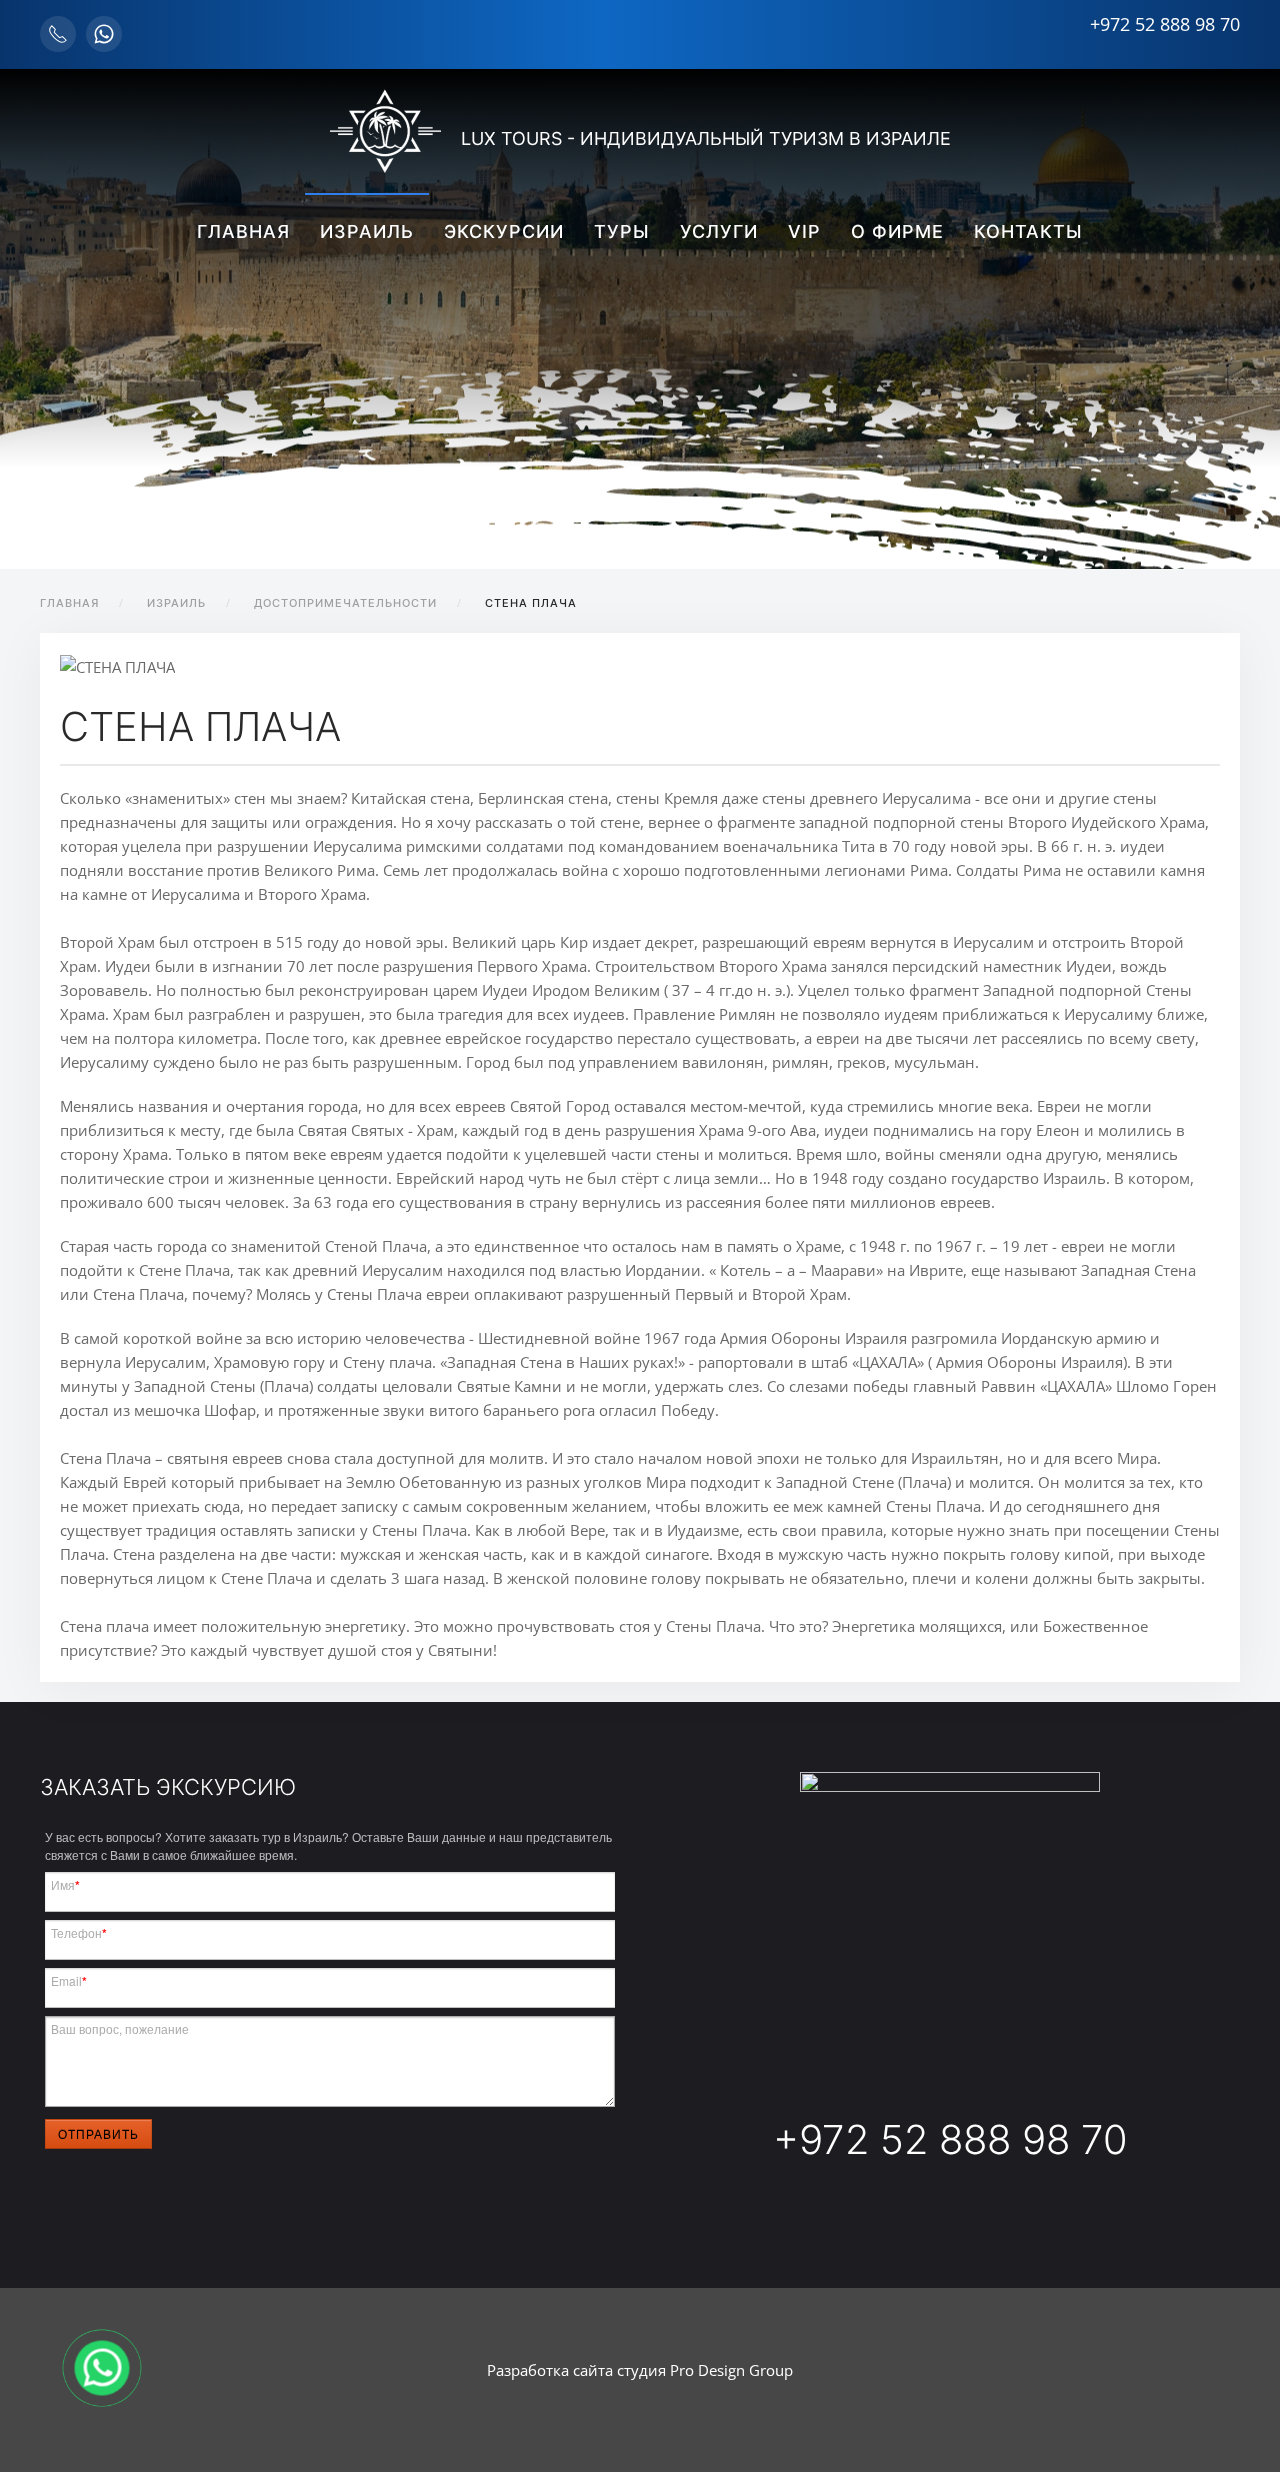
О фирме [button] (897, 231)
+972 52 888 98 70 (1165, 24)
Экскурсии (504, 231)
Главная (243, 231)
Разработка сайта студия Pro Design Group (640, 2370)
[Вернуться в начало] (385, 131)
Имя (65, 1885)
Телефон (79, 1933)
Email (69, 1981)
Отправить (98, 2133)
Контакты (1028, 231)
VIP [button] (804, 231)
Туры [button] (622, 231)
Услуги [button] (719, 231)
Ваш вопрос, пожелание (120, 2028)
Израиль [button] (367, 231)
